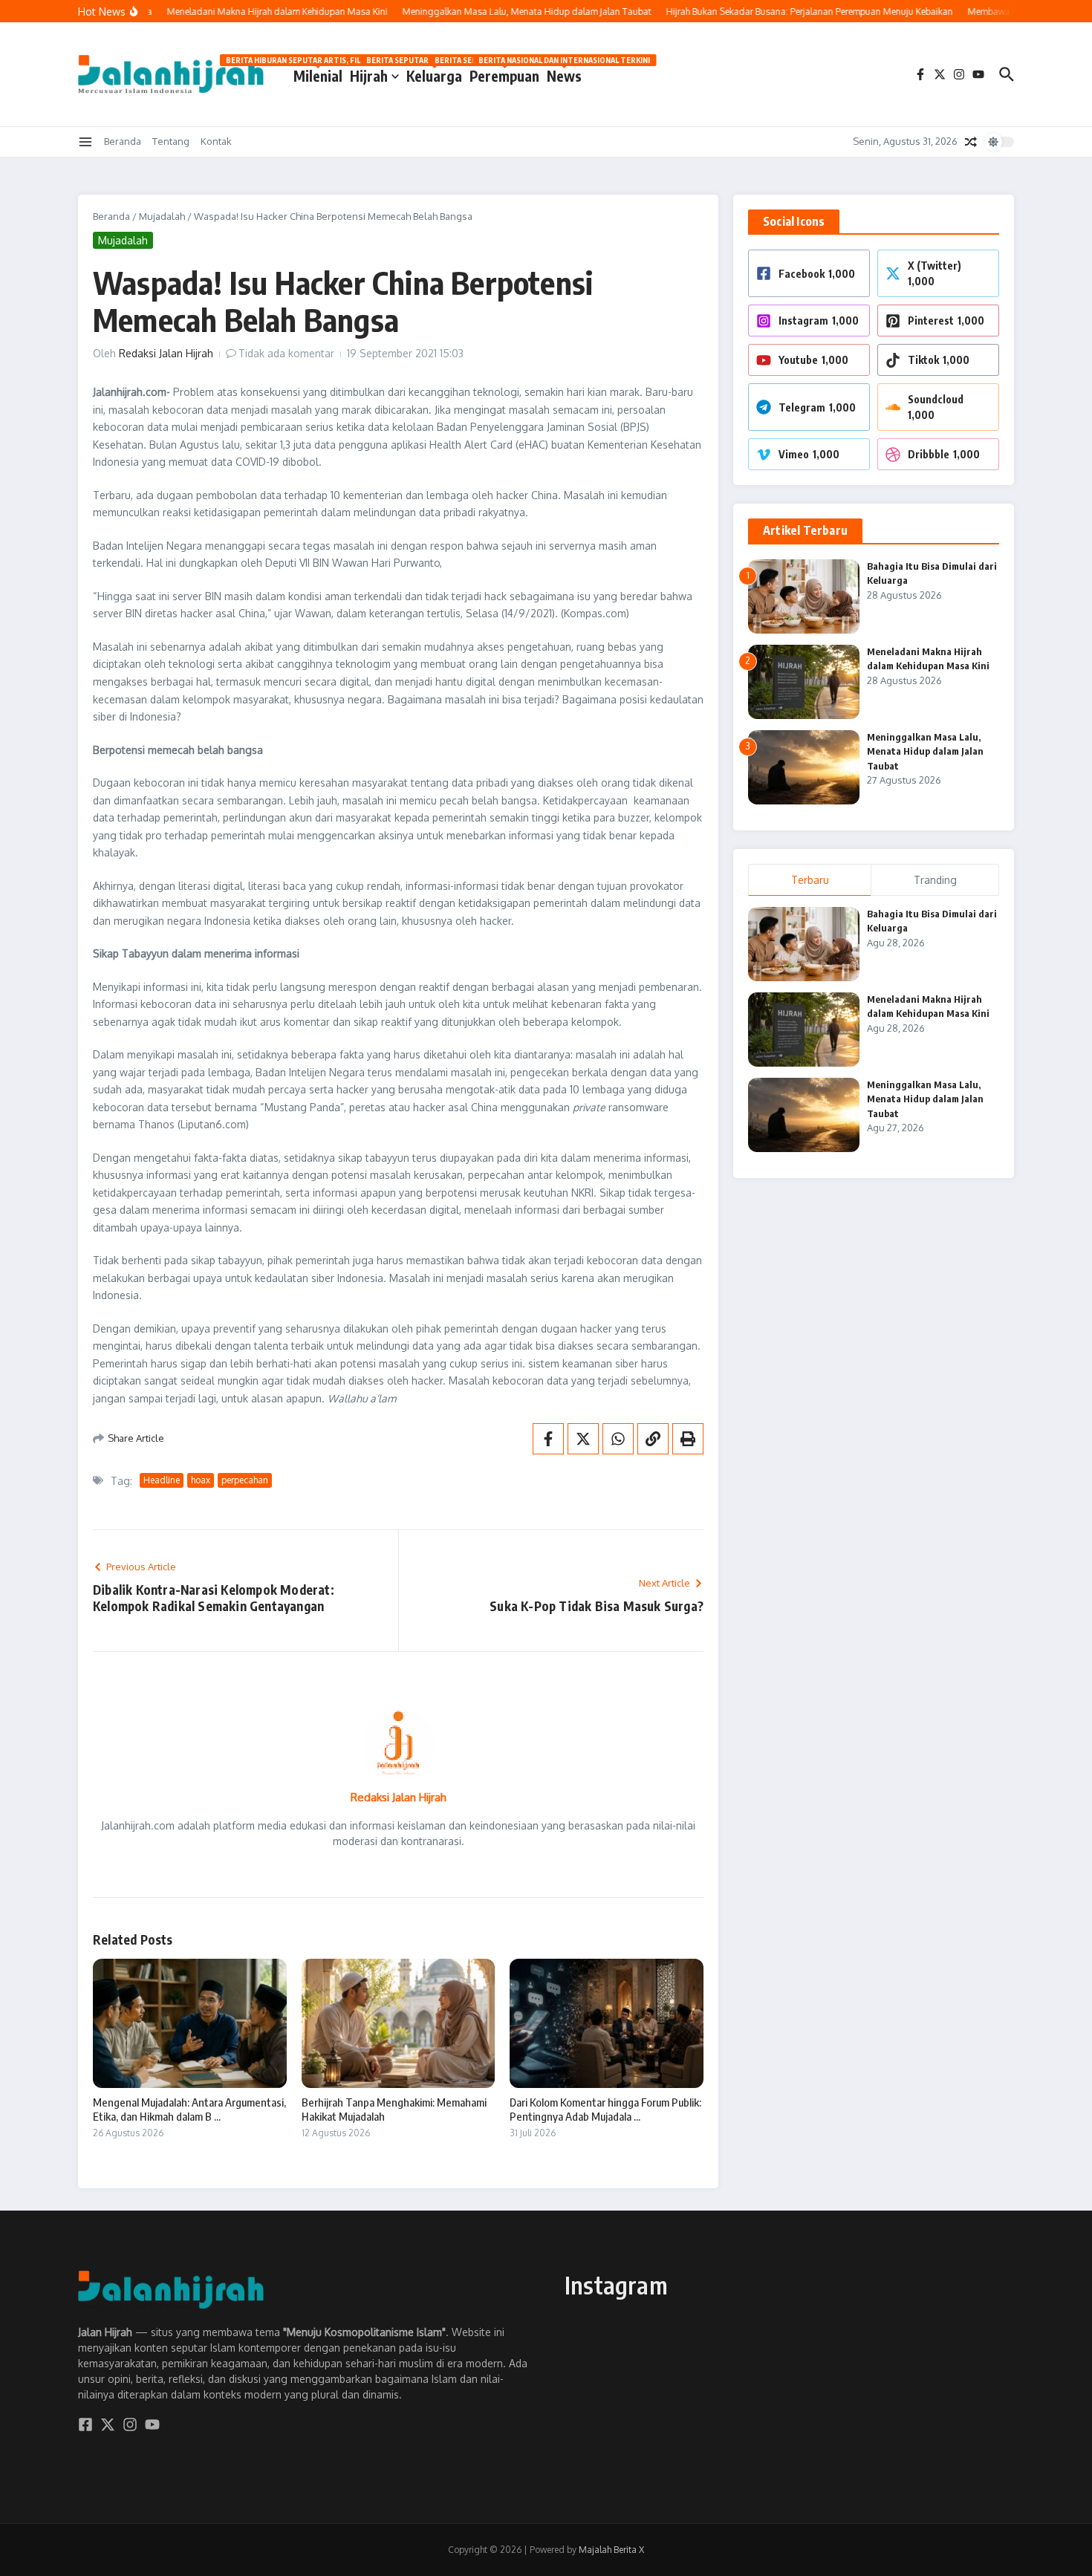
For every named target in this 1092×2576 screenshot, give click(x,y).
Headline (162, 1480)
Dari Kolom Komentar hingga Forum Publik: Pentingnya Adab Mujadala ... (605, 2110)
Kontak (216, 141)
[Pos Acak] (971, 142)
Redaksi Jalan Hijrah (166, 353)
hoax (201, 1480)
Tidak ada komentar (286, 353)
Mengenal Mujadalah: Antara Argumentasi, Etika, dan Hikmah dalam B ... (189, 2110)
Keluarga (434, 73)
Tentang (171, 141)
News (564, 73)
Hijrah (369, 76)
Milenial (318, 73)
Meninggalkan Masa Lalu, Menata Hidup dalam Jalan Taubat (925, 751)
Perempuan (504, 73)
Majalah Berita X (611, 2550)
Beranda (123, 141)
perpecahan (245, 1480)
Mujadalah (162, 216)
